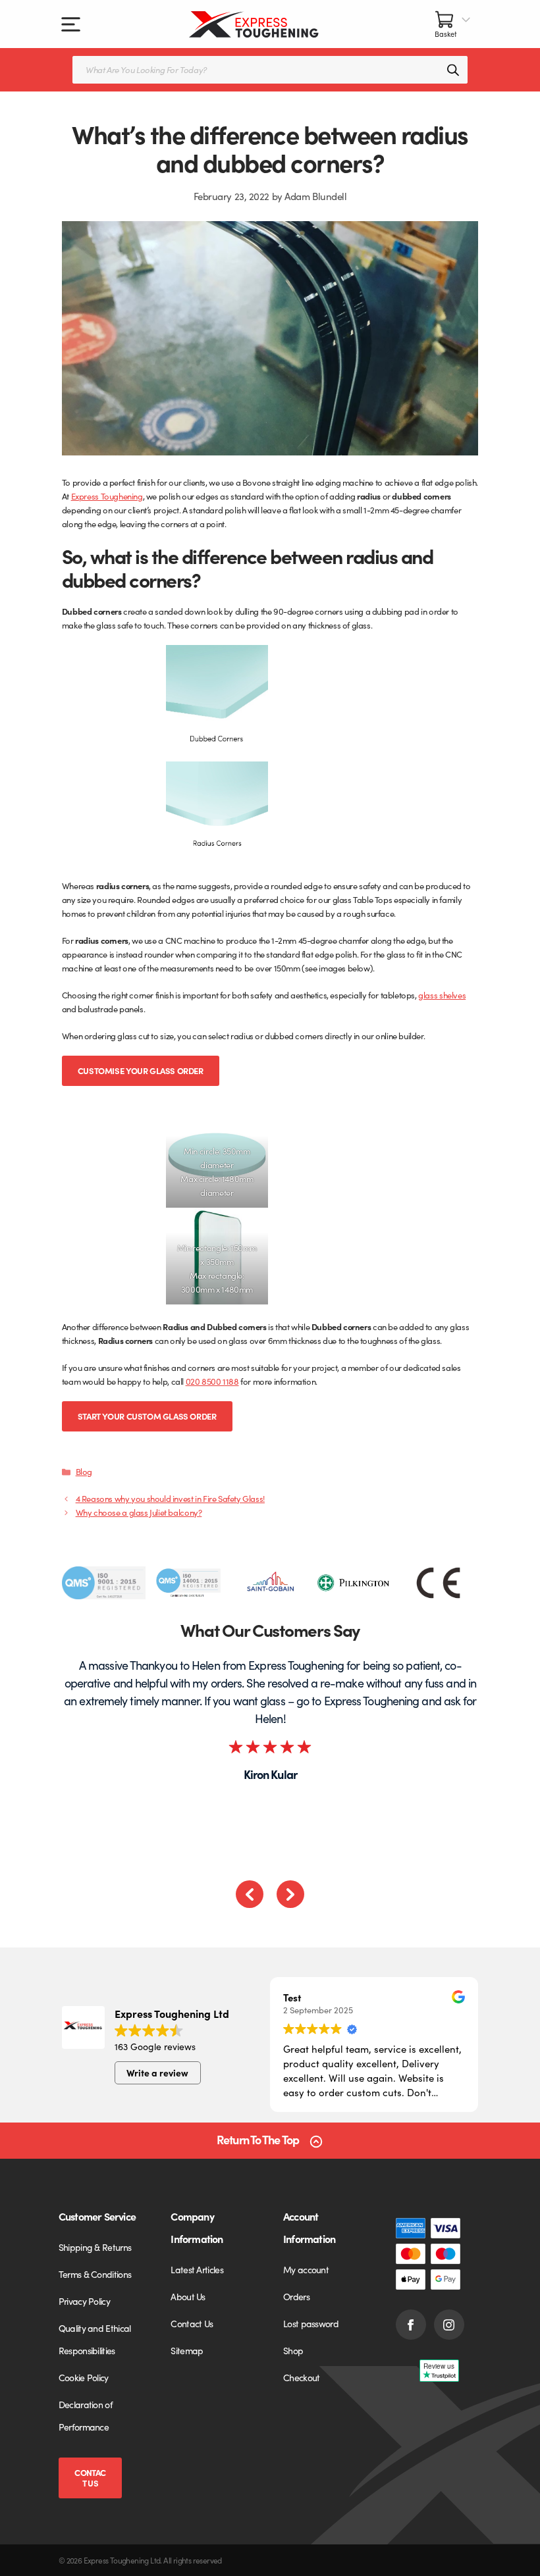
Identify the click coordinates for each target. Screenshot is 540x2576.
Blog (84, 1471)
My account (306, 2269)
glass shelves (442, 995)
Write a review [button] (157, 2073)
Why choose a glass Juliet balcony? (139, 1512)
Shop (293, 2350)
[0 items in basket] (453, 24)
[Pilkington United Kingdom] (355, 1583)
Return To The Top (258, 2140)
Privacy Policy (84, 2301)
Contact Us (90, 2478)
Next (290, 1894)
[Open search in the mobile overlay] (270, 70)
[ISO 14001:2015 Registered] (187, 1583)
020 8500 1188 (212, 1381)
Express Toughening (107, 496)
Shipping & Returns (95, 2247)
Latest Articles (197, 2269)
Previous (250, 1894)
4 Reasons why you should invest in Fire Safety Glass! (170, 1498)
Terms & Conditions (95, 2274)
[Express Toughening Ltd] (254, 24)
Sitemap (187, 2350)
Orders (296, 2296)
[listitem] (104, 1583)
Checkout (301, 2377)
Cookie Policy (84, 2377)
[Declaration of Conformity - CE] (438, 1583)
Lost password (311, 2323)
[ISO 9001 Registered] (104, 1583)
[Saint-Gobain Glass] (271, 1583)
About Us (188, 2296)
